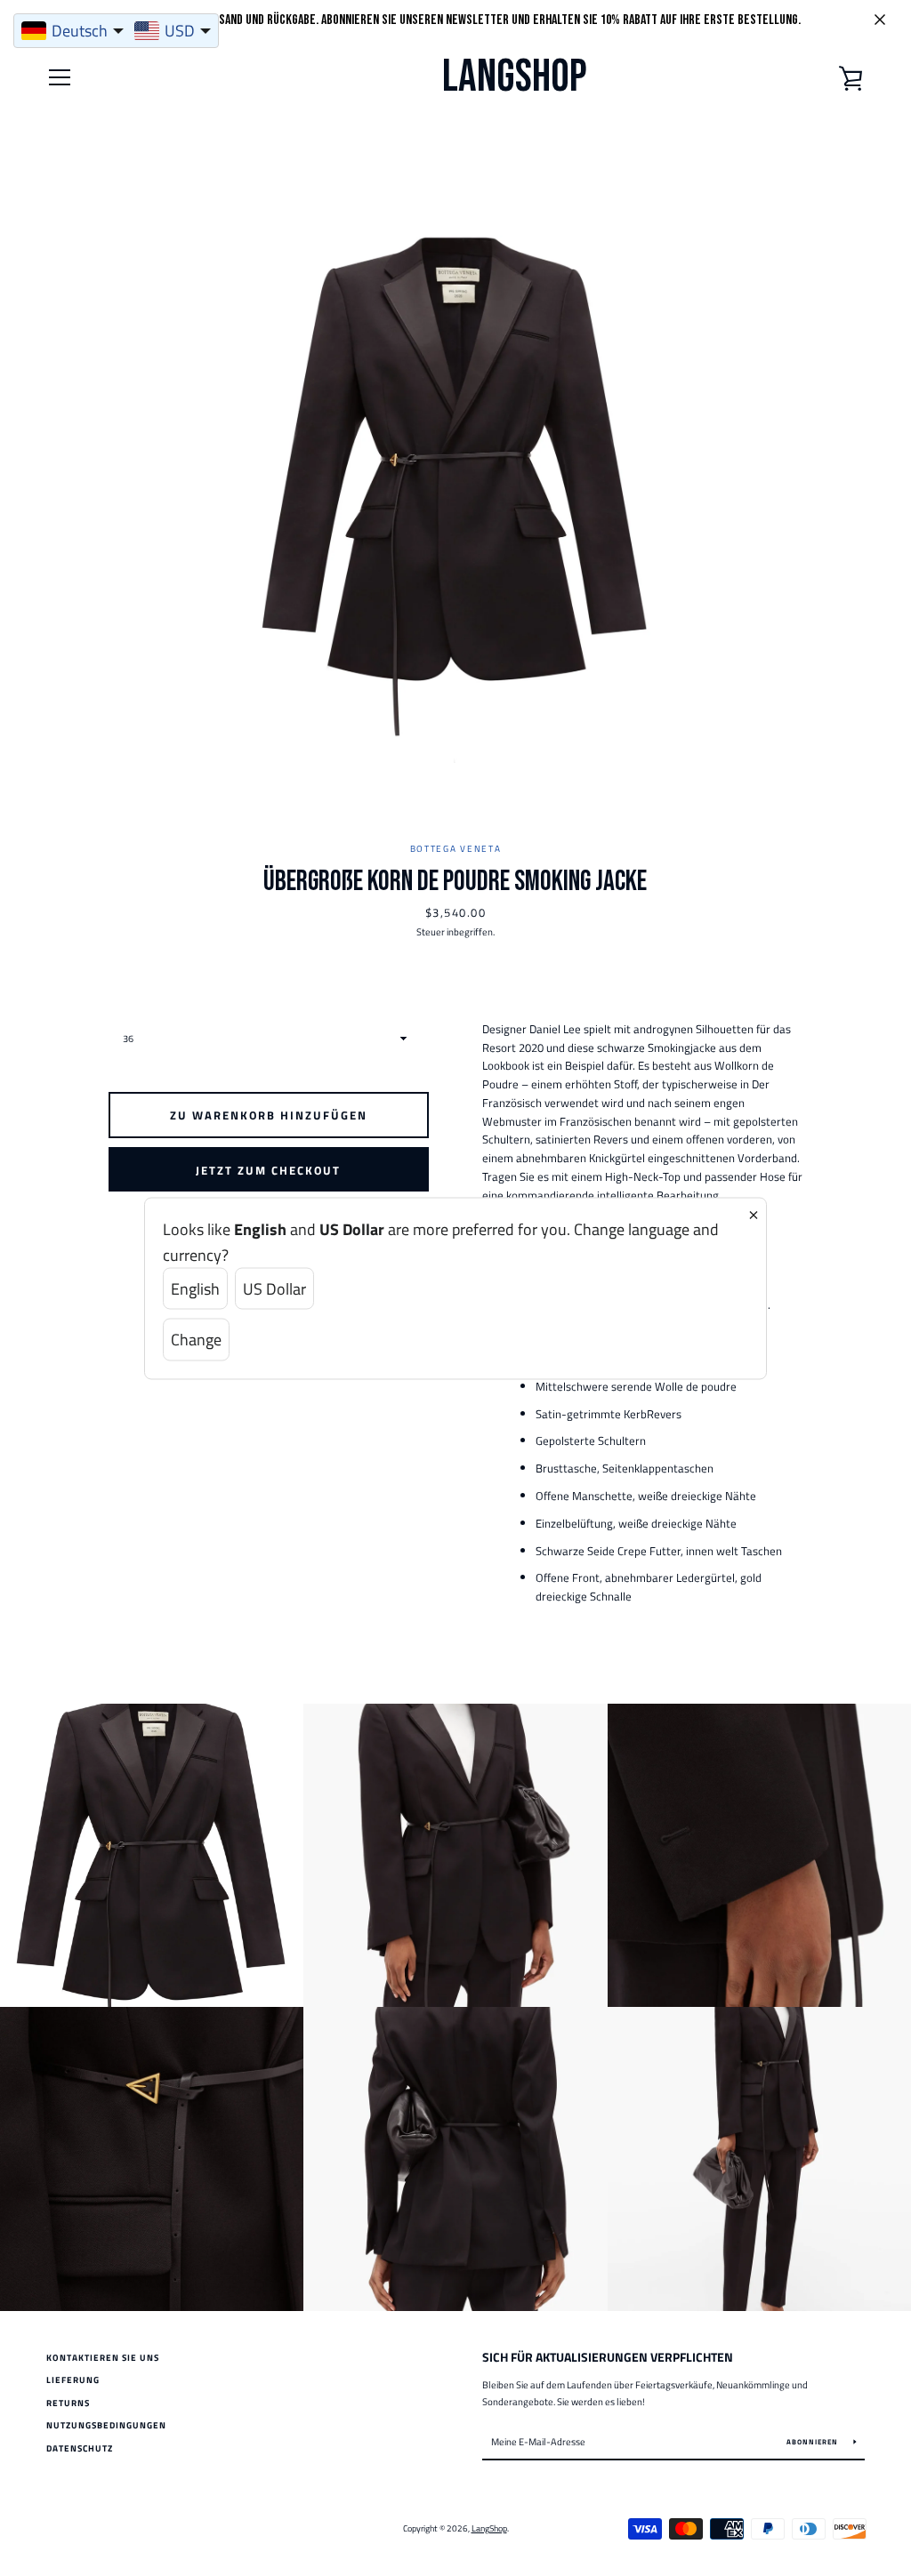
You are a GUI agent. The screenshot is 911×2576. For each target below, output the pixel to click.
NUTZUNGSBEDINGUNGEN (106, 2425)
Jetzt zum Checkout (268, 1170)
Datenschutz (80, 2448)
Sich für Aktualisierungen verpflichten (608, 2357)
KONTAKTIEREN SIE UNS (103, 2358)
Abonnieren (814, 2442)
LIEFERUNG (73, 2380)
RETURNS (68, 2403)
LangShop (515, 77)
